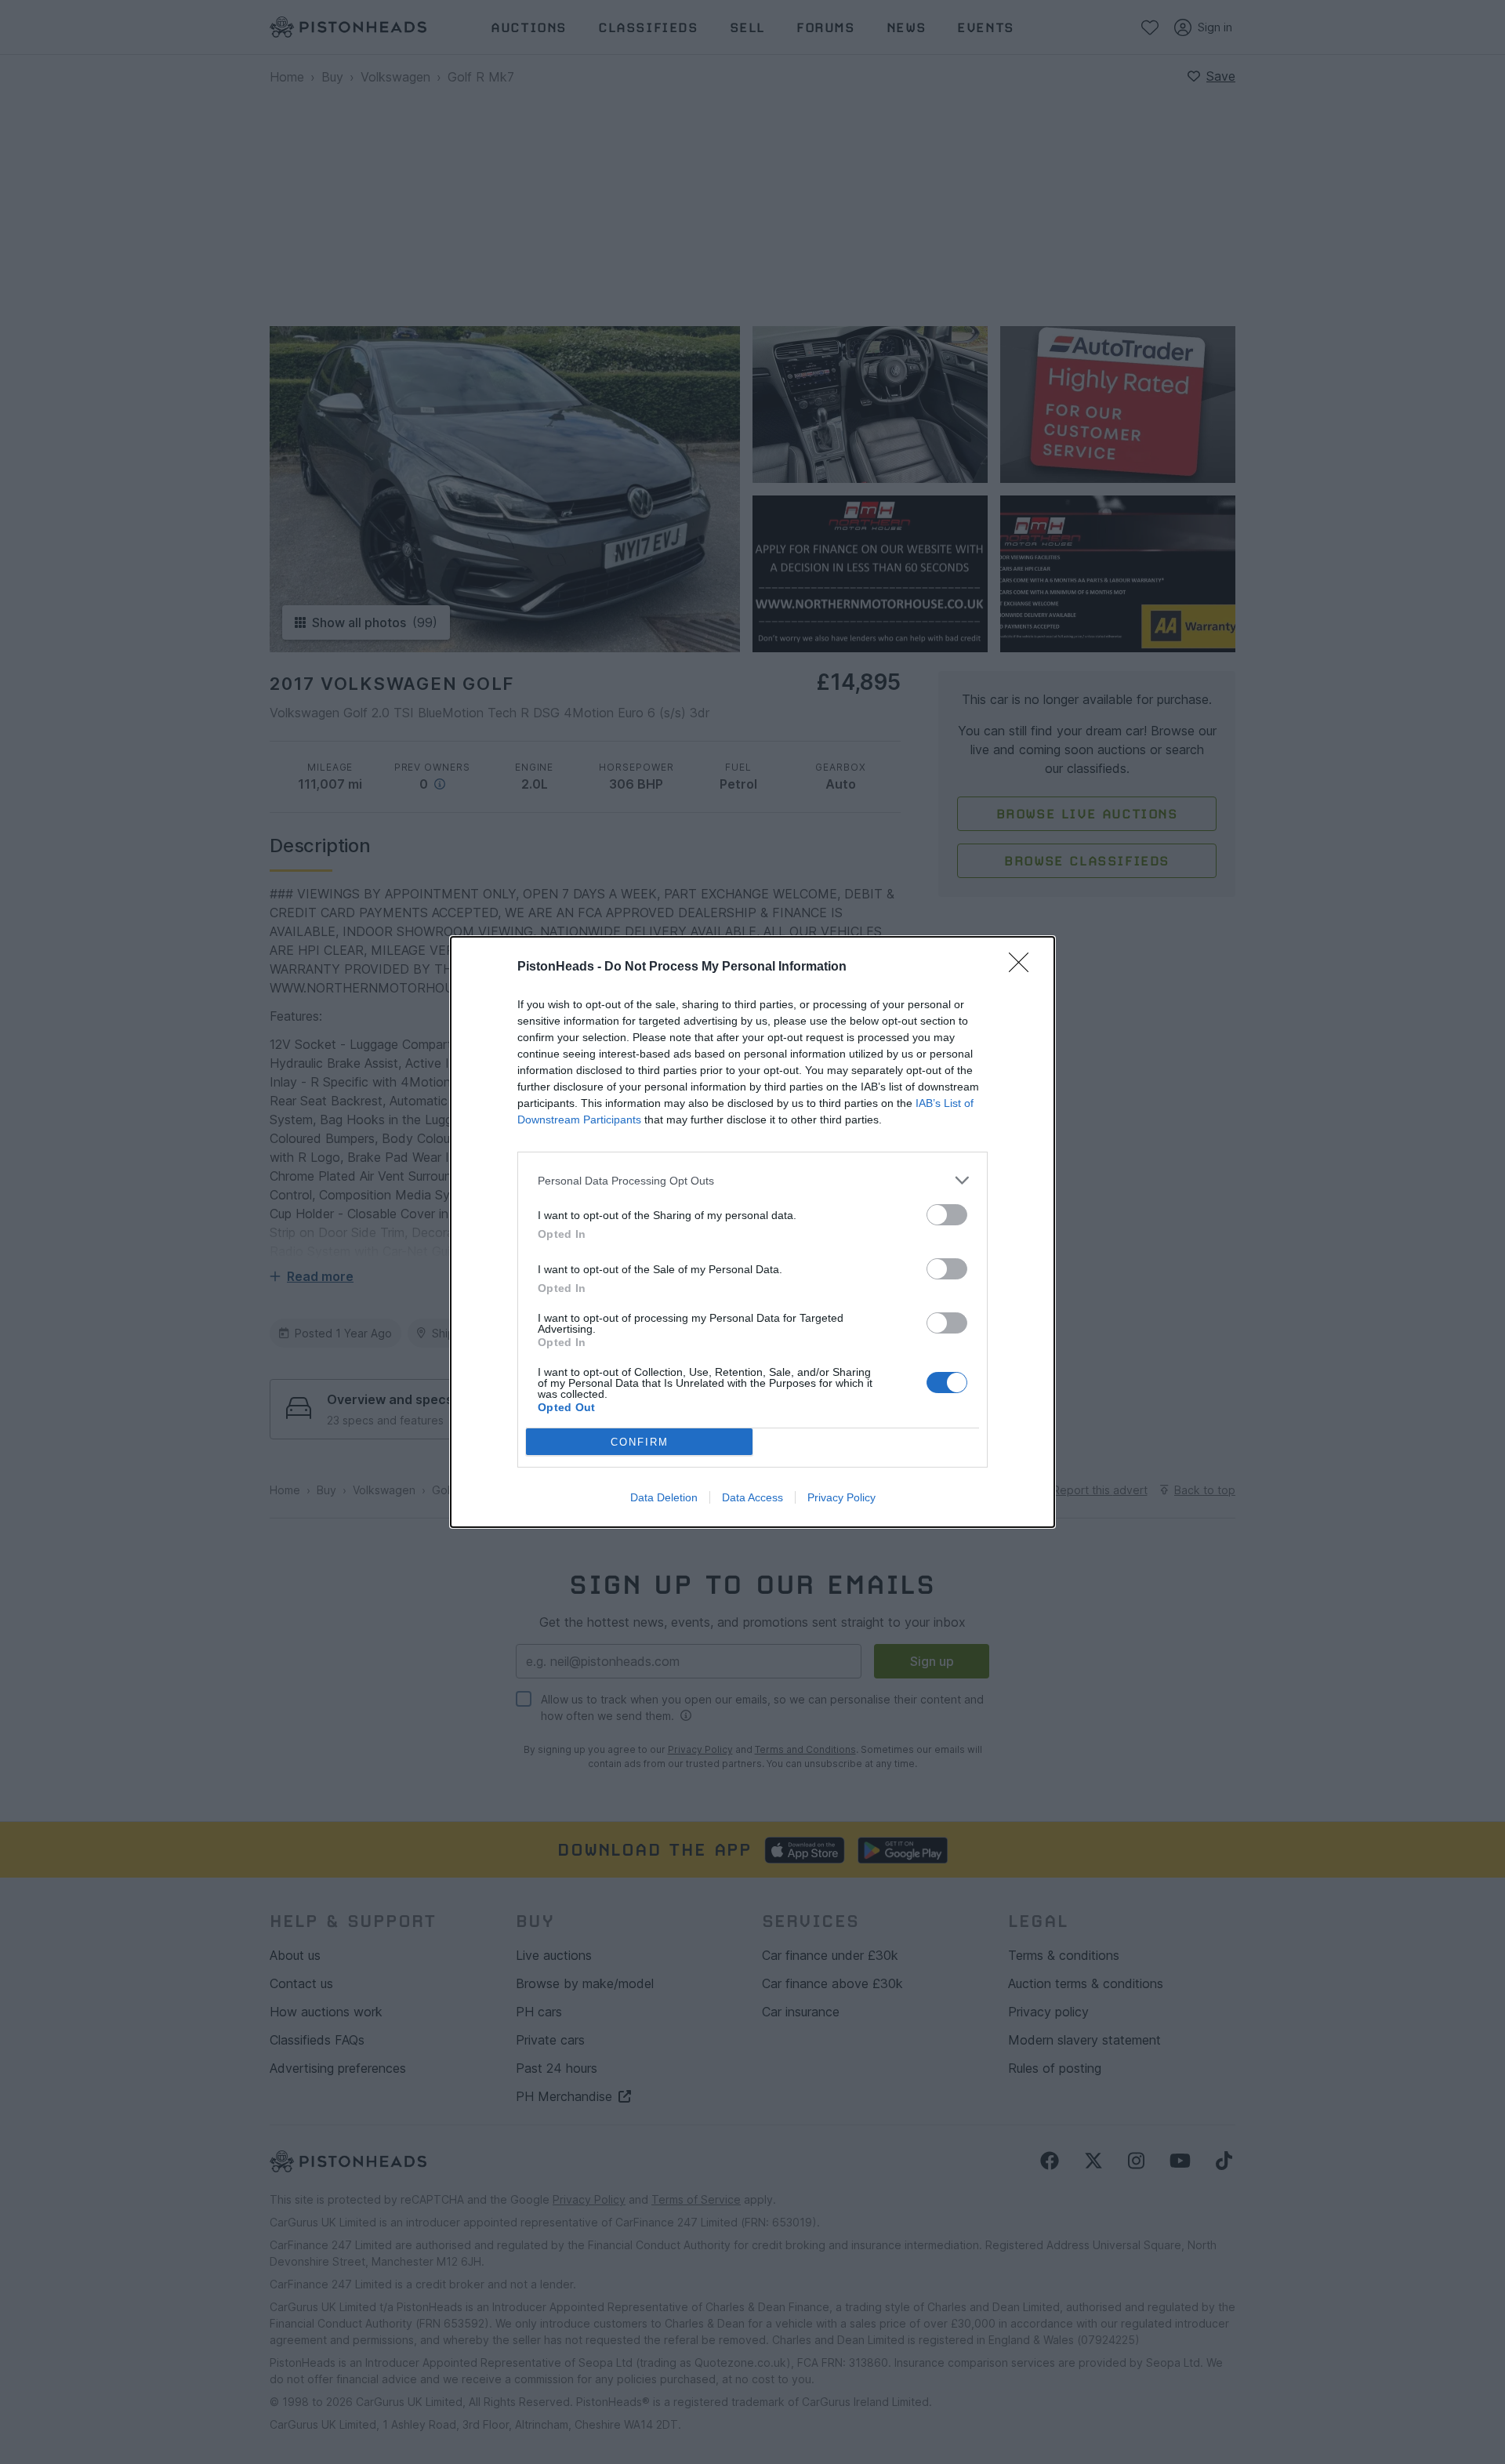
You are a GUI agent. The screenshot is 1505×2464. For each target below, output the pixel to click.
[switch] (947, 1215)
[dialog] (752, 1232)
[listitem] (752, 1180)
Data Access (752, 1497)
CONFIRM (640, 1442)
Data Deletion (664, 1497)
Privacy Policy (841, 1497)
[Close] (1024, 967)
